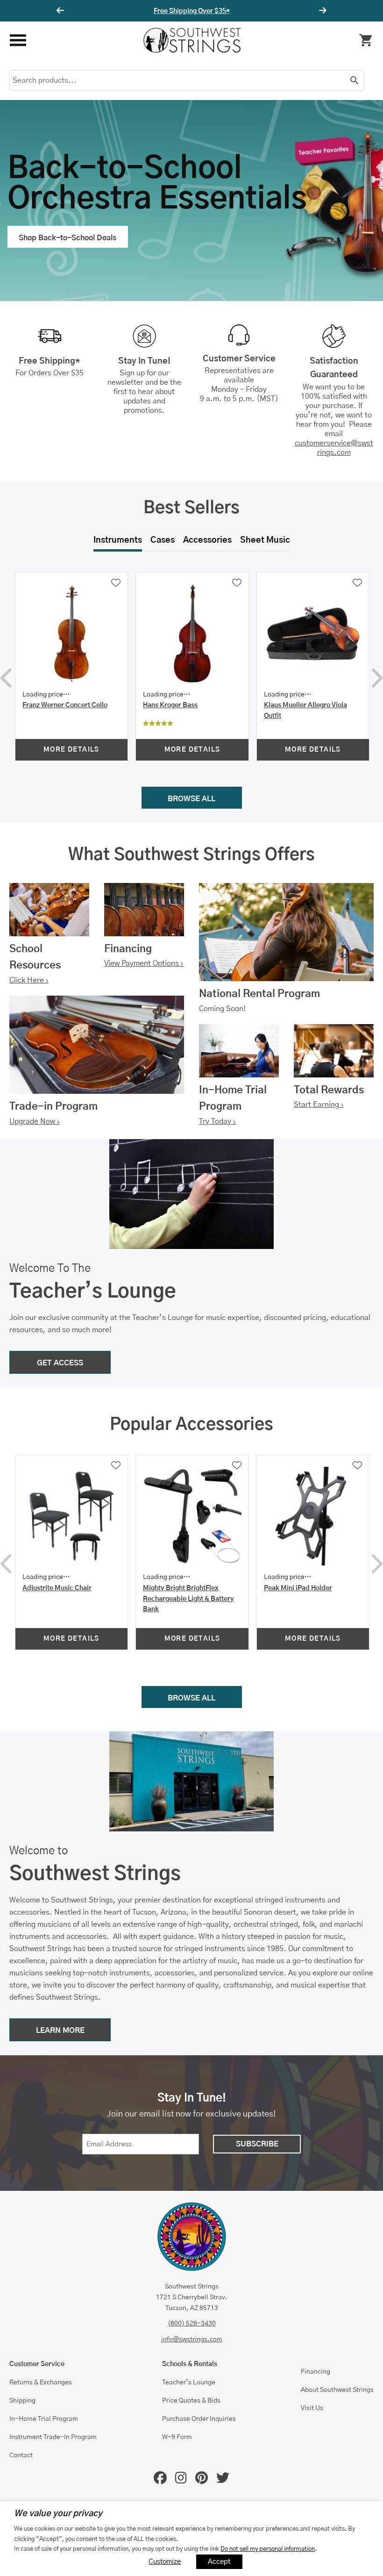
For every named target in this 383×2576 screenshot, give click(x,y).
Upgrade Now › (35, 1121)
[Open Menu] (18, 40)
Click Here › (29, 980)
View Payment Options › (144, 963)
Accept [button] (219, 2562)
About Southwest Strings (337, 2390)
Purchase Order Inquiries (199, 2419)
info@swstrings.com (192, 2339)
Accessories (207, 540)
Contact (21, 2455)
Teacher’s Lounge (189, 2382)
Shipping (22, 2401)
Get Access (220, 11)
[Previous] (62, 11)
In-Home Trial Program (44, 2419)
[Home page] (192, 40)
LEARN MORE (60, 2031)
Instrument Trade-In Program (53, 2437)
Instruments (118, 540)
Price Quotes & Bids (191, 2401)
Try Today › (217, 1121)
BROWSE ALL (191, 799)
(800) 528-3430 (192, 2324)
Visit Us (312, 2408)
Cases (163, 540)
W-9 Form (177, 2437)
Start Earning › (319, 1105)
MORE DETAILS (71, 750)
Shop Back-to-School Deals (67, 238)
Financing (316, 2372)
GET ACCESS (60, 1363)
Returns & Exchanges (41, 2382)
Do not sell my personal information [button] (268, 2549)
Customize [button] (165, 2562)
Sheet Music (265, 540)
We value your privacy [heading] (58, 2514)
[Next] (321, 11)
